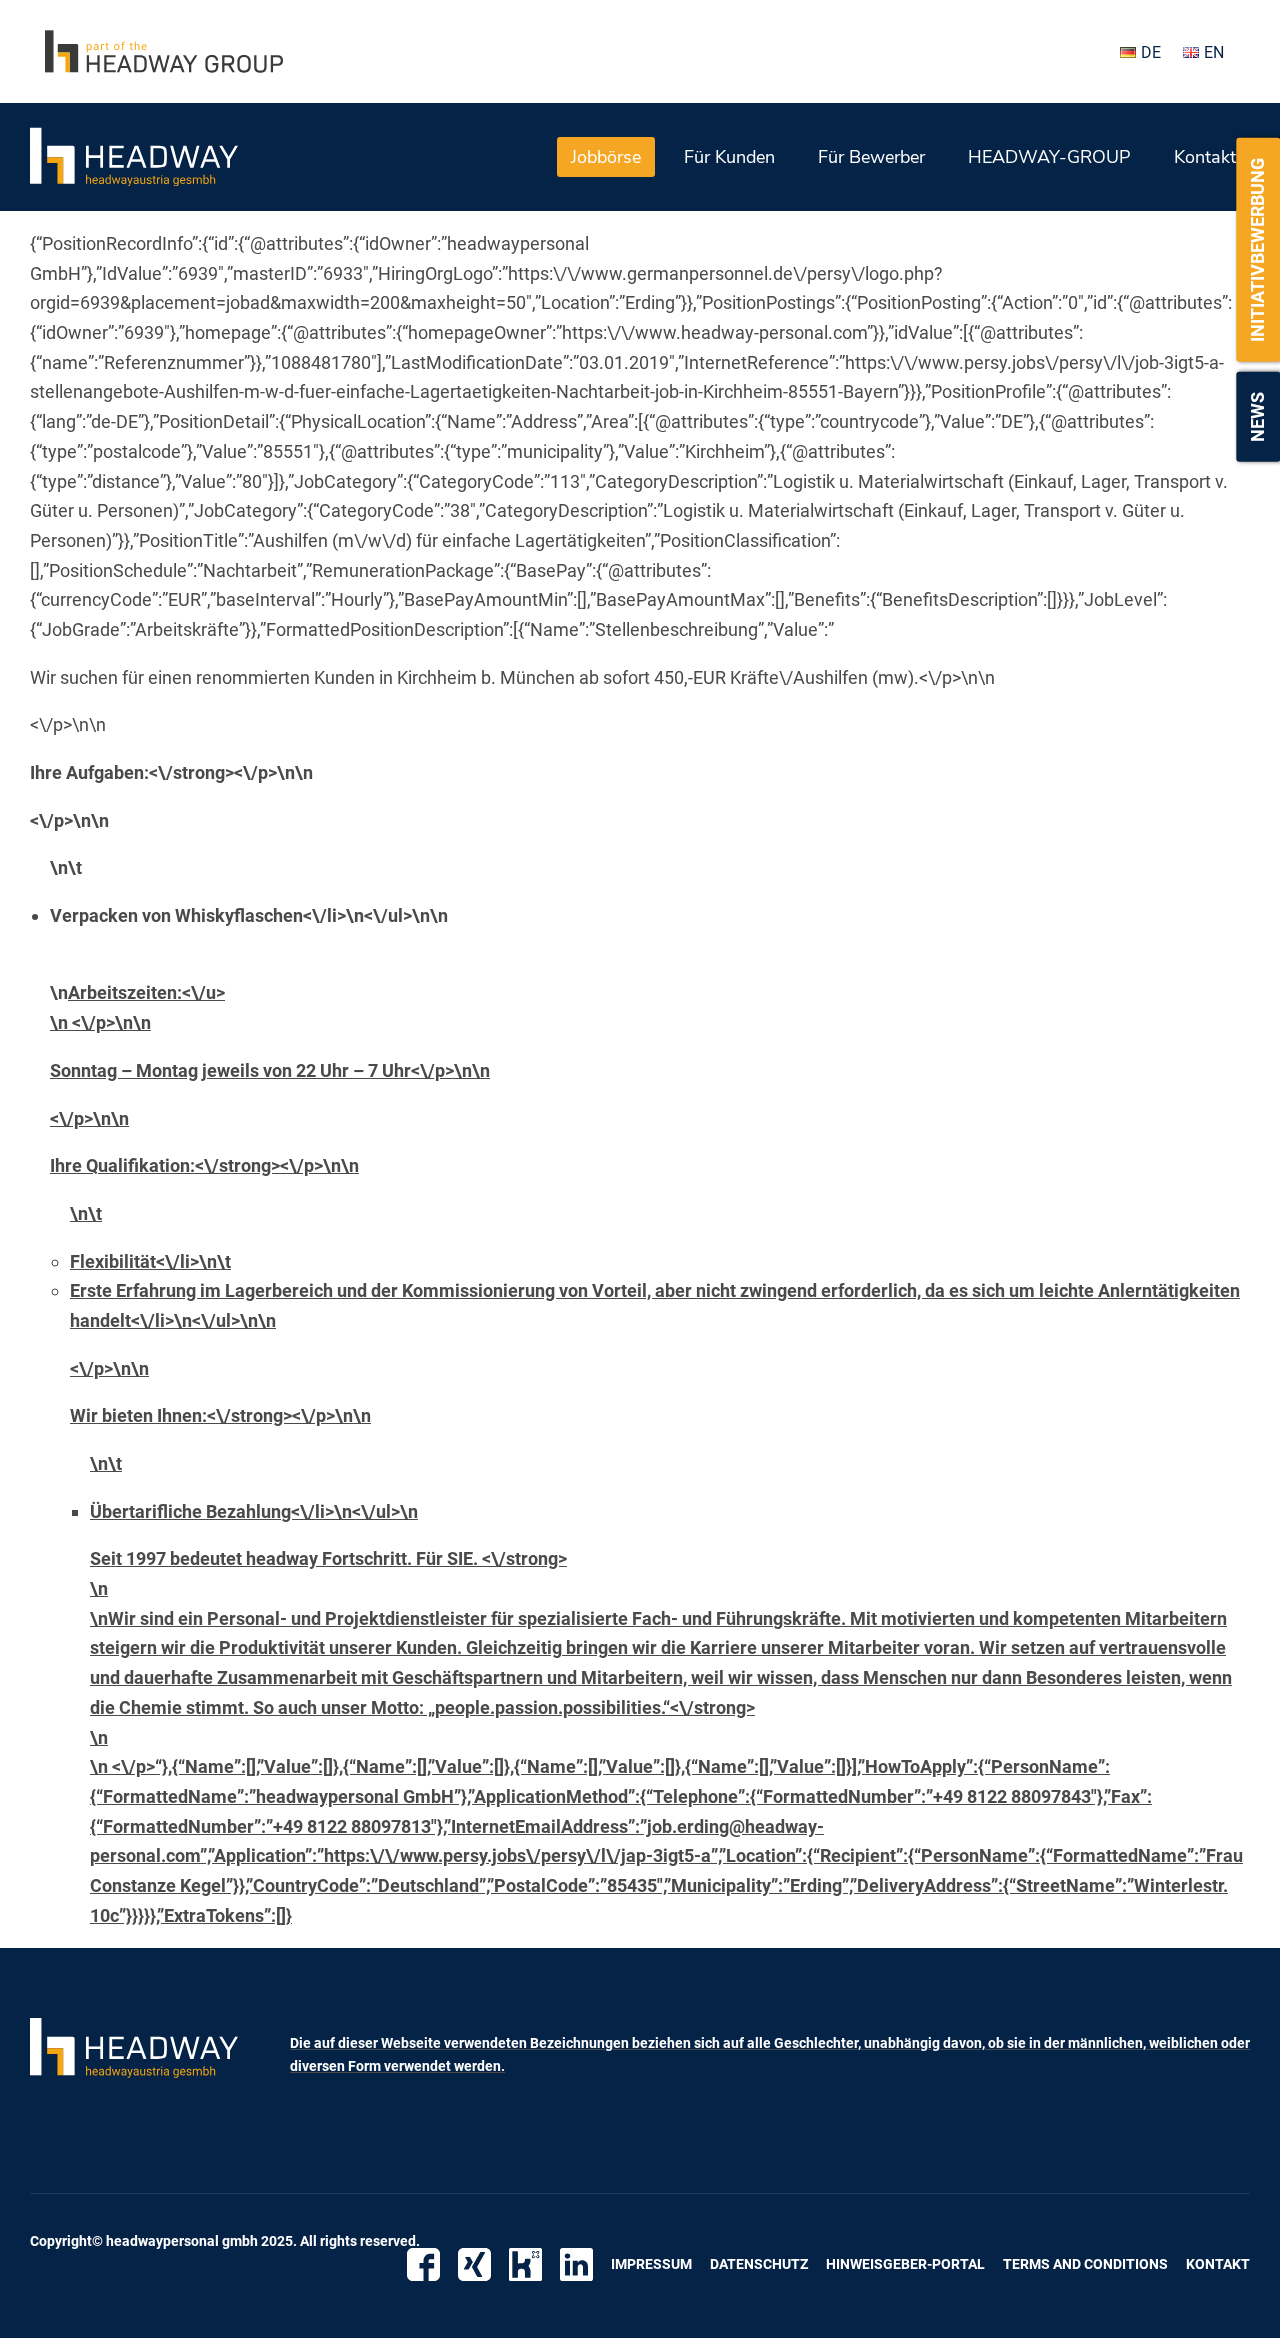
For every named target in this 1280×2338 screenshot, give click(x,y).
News (1257, 417)
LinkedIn (576, 2264)
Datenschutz (759, 2264)
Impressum (651, 2264)
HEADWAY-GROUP (1049, 157)
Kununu (525, 2264)
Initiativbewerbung (1257, 250)
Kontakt (1205, 157)
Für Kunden (729, 157)
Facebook (423, 2264)
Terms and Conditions (1085, 2264)
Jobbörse (606, 157)
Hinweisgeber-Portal (905, 2264)
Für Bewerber (871, 157)
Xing (474, 2264)
